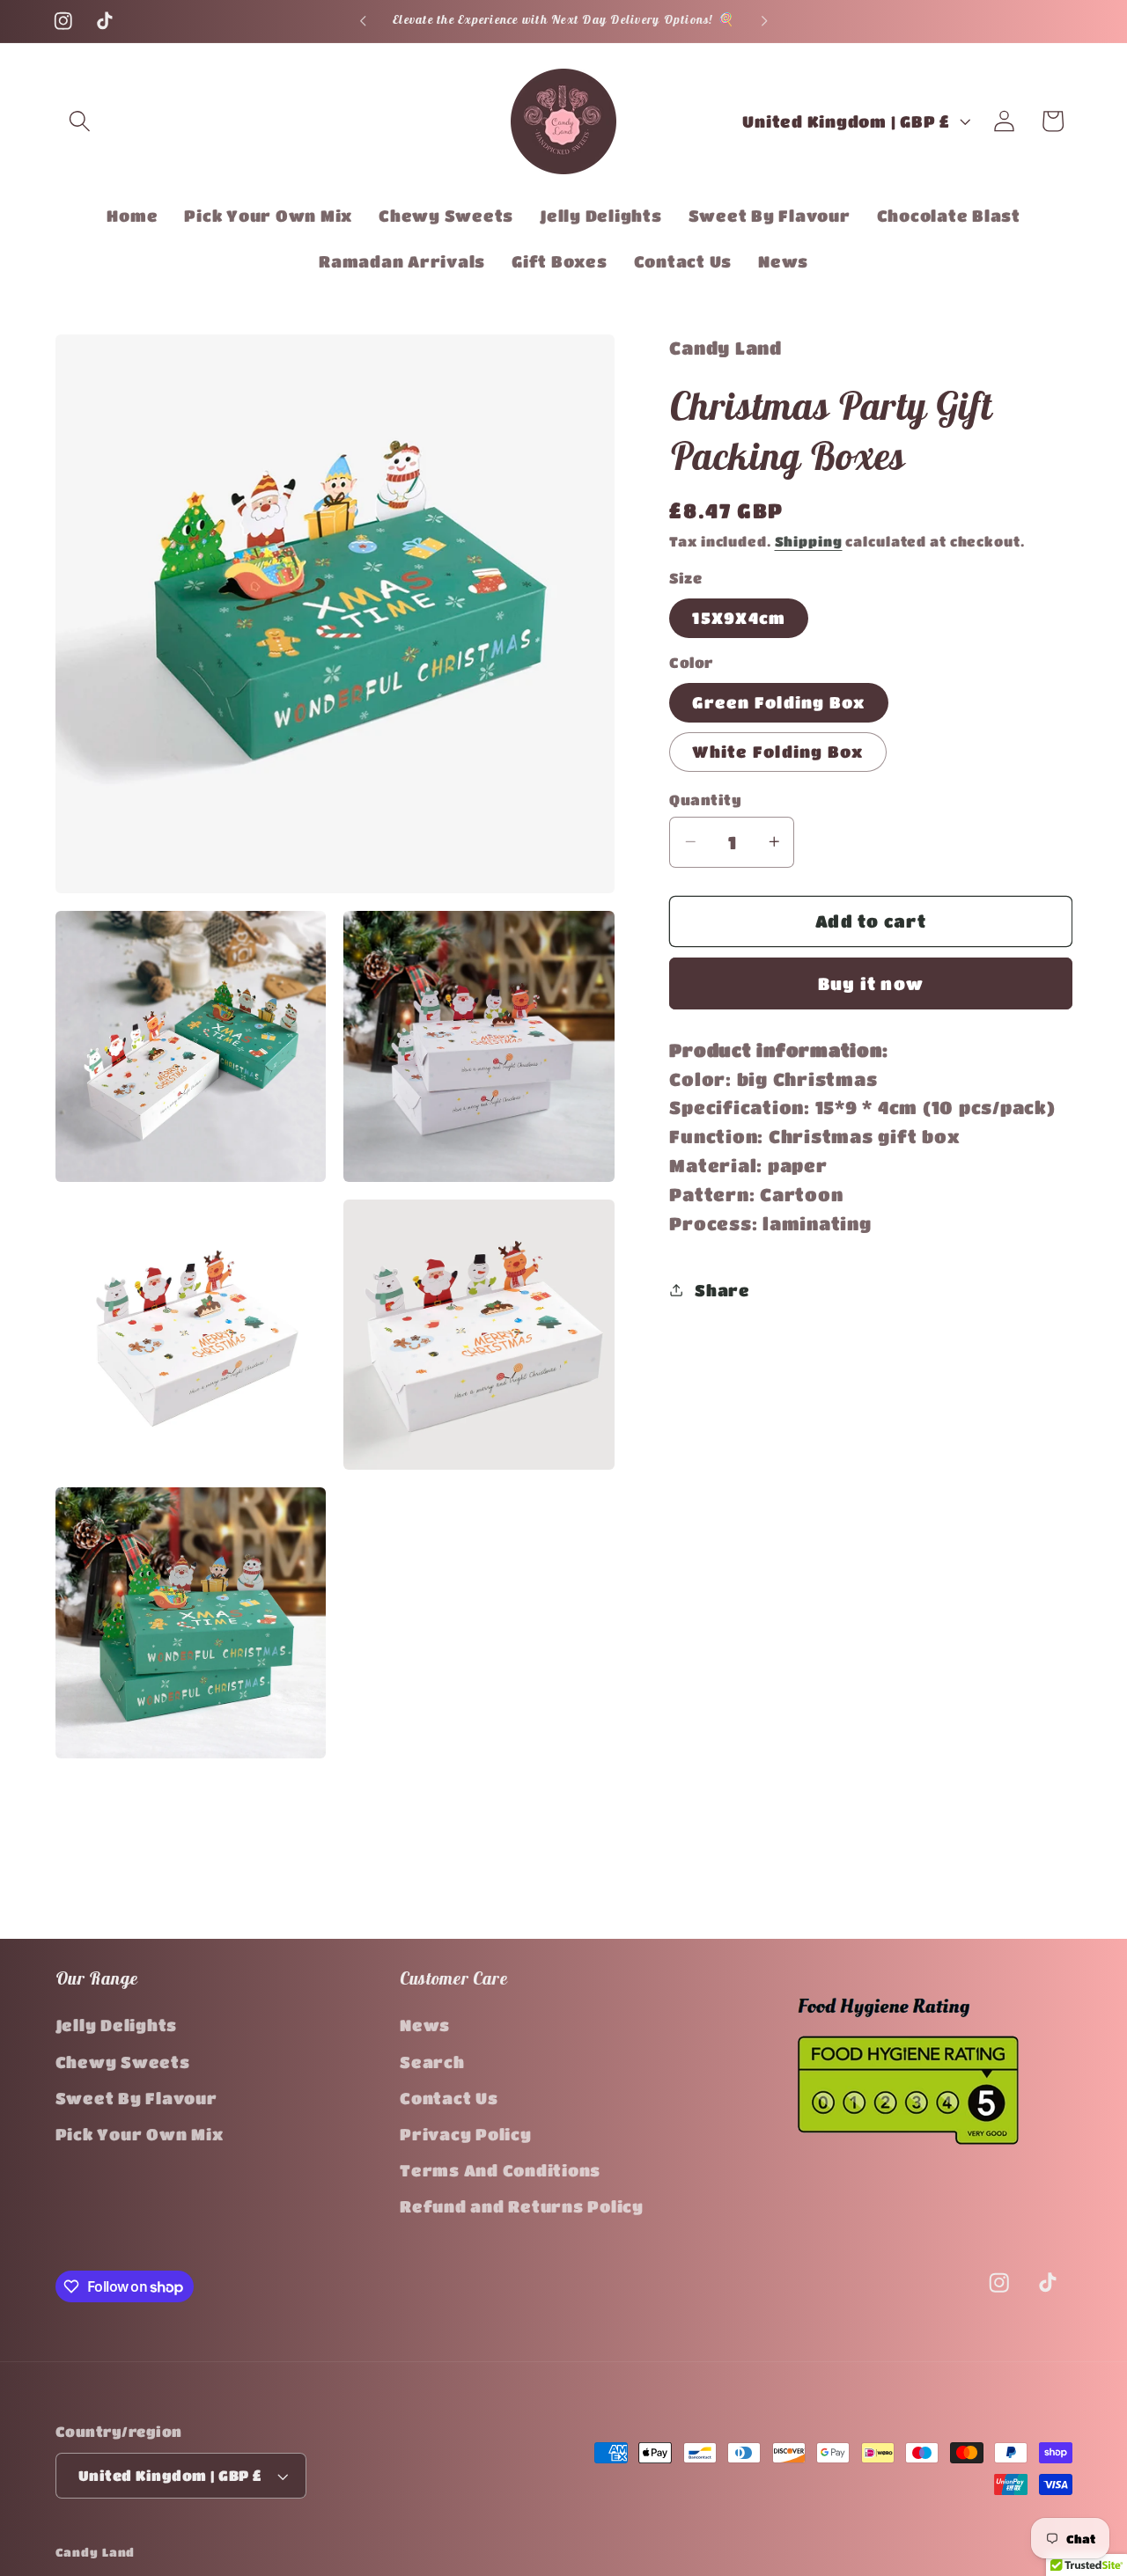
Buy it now (871, 983)
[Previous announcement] (363, 21)
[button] (80, 121)
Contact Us (449, 2098)
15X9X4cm (739, 617)
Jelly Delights (117, 2026)
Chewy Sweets (123, 2062)
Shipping (809, 540)
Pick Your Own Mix (140, 2134)
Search (432, 2062)
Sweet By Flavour (136, 2098)
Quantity (705, 799)
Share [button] (722, 1289)
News (425, 2026)
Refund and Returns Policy (522, 2207)
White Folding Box (777, 751)
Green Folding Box (778, 701)
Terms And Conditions (500, 2170)
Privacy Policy (466, 2134)
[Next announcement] (764, 21)
